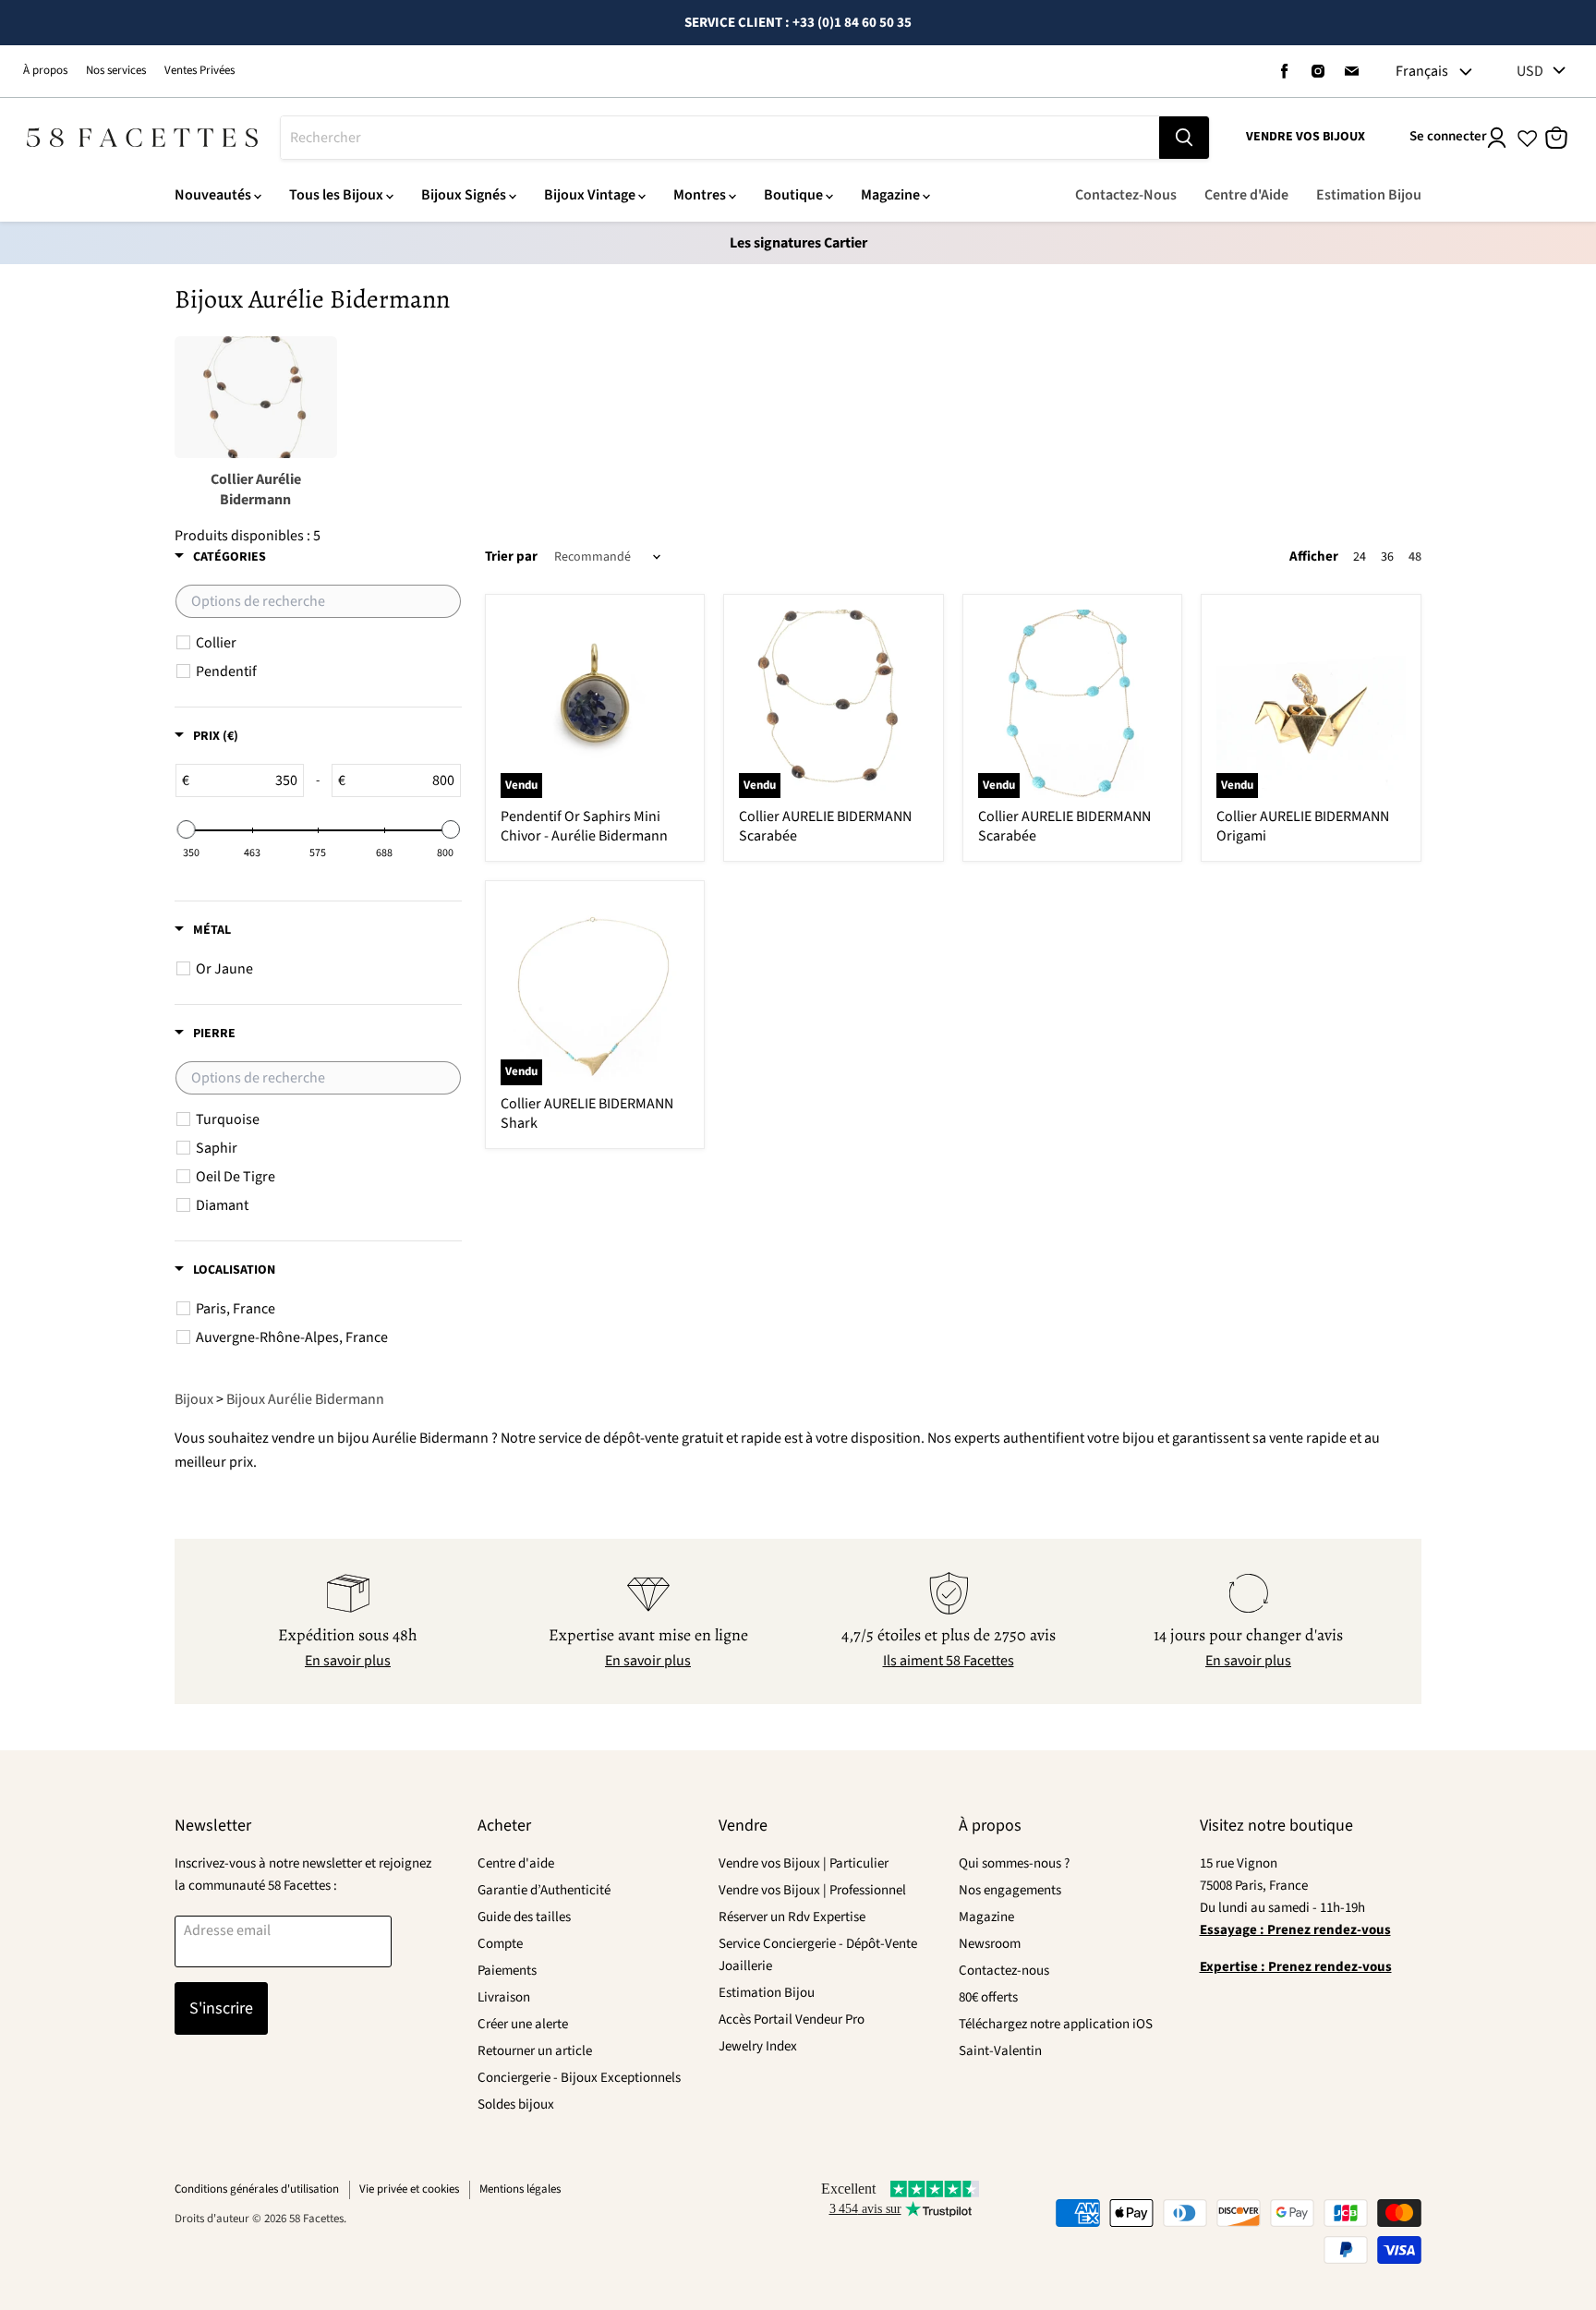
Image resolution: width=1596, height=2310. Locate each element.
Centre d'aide (516, 1863)
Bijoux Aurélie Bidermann (305, 1399)
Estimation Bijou (1369, 195)
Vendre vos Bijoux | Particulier (804, 1863)
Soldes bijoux (516, 2104)
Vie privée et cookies (409, 2189)
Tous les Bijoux (336, 195)
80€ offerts (988, 1997)
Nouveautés (213, 195)
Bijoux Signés (464, 195)
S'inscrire (221, 2008)
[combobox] (720, 138)
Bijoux (194, 1399)
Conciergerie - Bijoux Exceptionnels (579, 2078)
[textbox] (318, 601)
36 (1387, 557)
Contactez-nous (1004, 1971)
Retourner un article (535, 2051)
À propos (45, 70)
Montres (700, 195)
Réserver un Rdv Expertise (792, 1917)
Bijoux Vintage (590, 195)
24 (1360, 557)
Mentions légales (520, 2189)
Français (1422, 71)
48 (1415, 557)
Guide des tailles (524, 1917)
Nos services (116, 70)
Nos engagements (1010, 1890)
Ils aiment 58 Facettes (949, 1661)
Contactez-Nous (1126, 195)
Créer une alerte (523, 2024)
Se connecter (1448, 136)
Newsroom (990, 1944)
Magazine (890, 195)
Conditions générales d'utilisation (257, 2189)
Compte (500, 1944)
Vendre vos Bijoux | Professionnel (812, 1890)
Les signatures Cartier (798, 243)
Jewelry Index (758, 2046)
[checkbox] (328, 643)
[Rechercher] (1184, 138)
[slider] (186, 829)
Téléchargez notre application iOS (1056, 2024)
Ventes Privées (199, 70)
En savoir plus (348, 1661)
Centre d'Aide (1246, 195)
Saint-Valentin (1000, 2051)
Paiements (507, 1971)
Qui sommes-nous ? (1014, 1863)
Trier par (511, 556)
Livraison (504, 1997)
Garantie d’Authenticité (544, 1890)
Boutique (793, 195)
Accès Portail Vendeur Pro (792, 2020)
